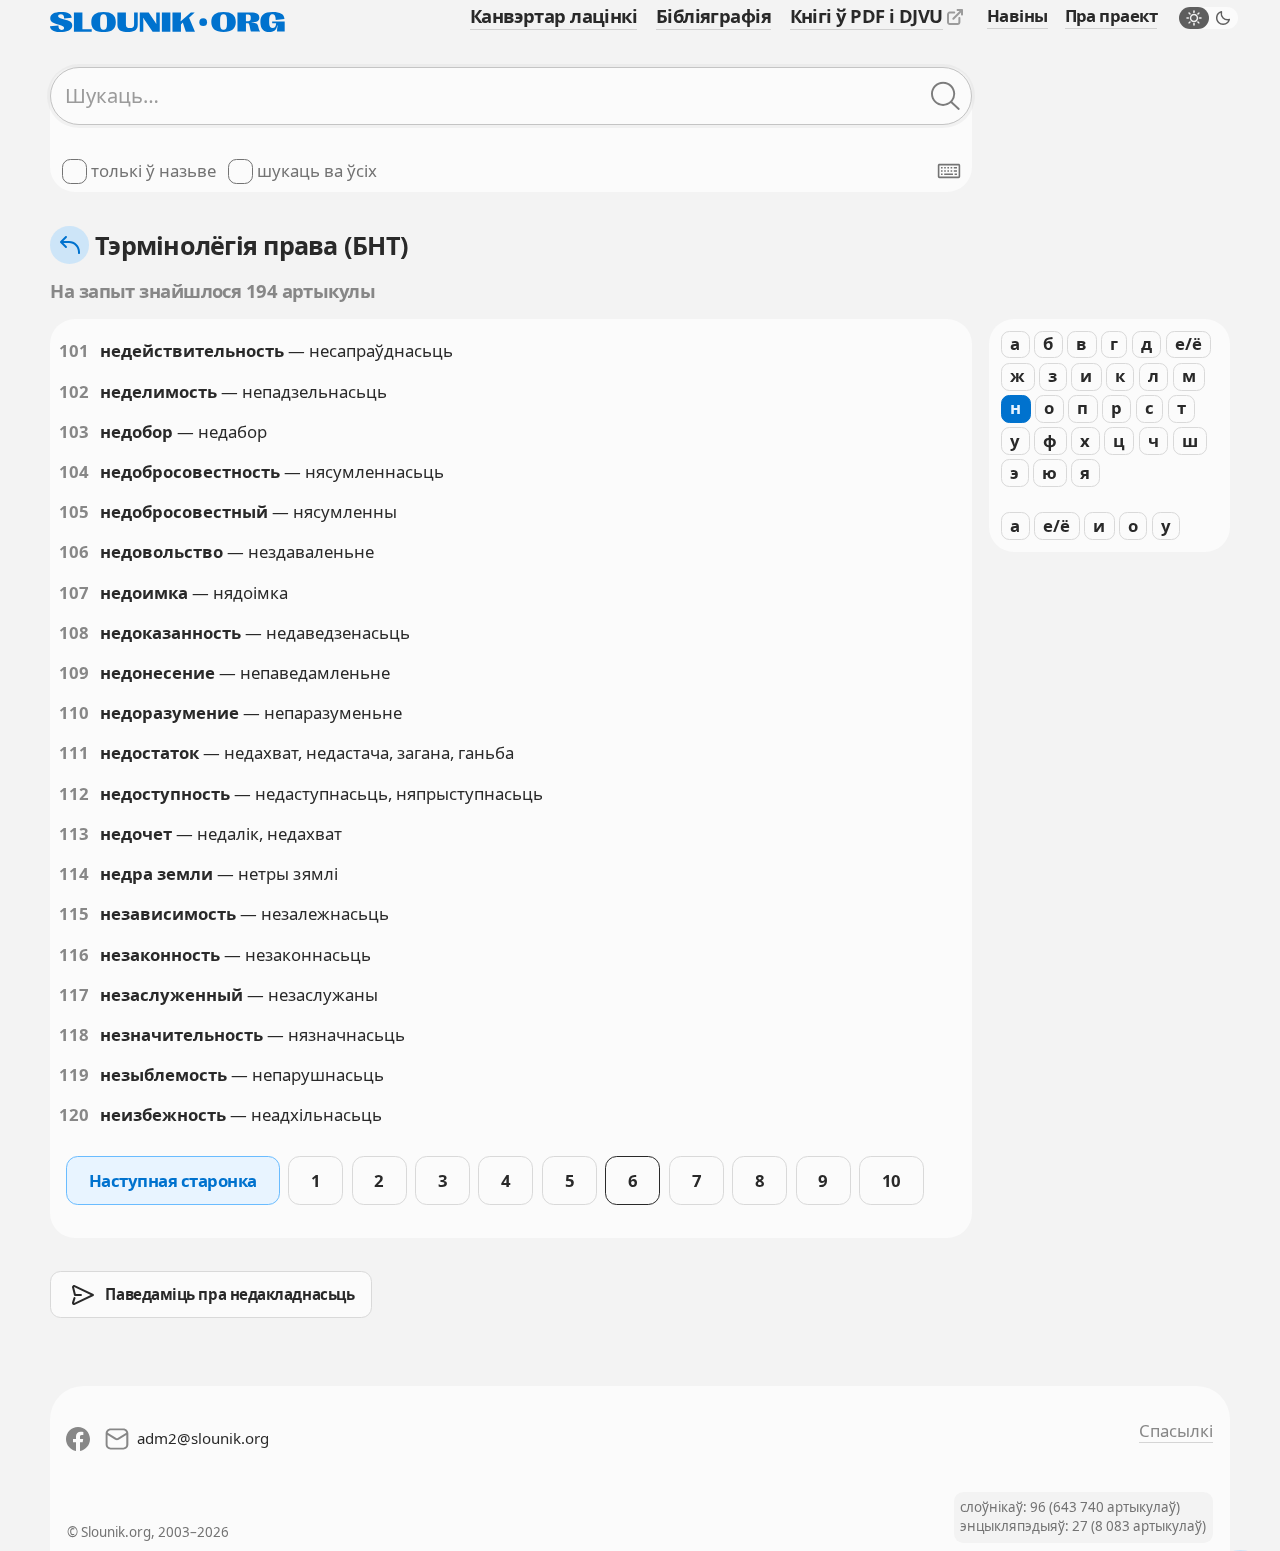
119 (74, 1074)
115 (74, 913)
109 (74, 672)
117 (74, 994)
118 (74, 1034)
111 (74, 752)
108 (74, 632)
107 (74, 592)
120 (74, 1114)
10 (891, 1180)
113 (74, 833)
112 (74, 793)
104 (74, 471)
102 (74, 391)
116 (74, 954)
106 (74, 551)
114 (74, 873)
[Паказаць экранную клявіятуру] (949, 171)
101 (74, 350)
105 (74, 511)
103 (74, 431)
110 (74, 712)
